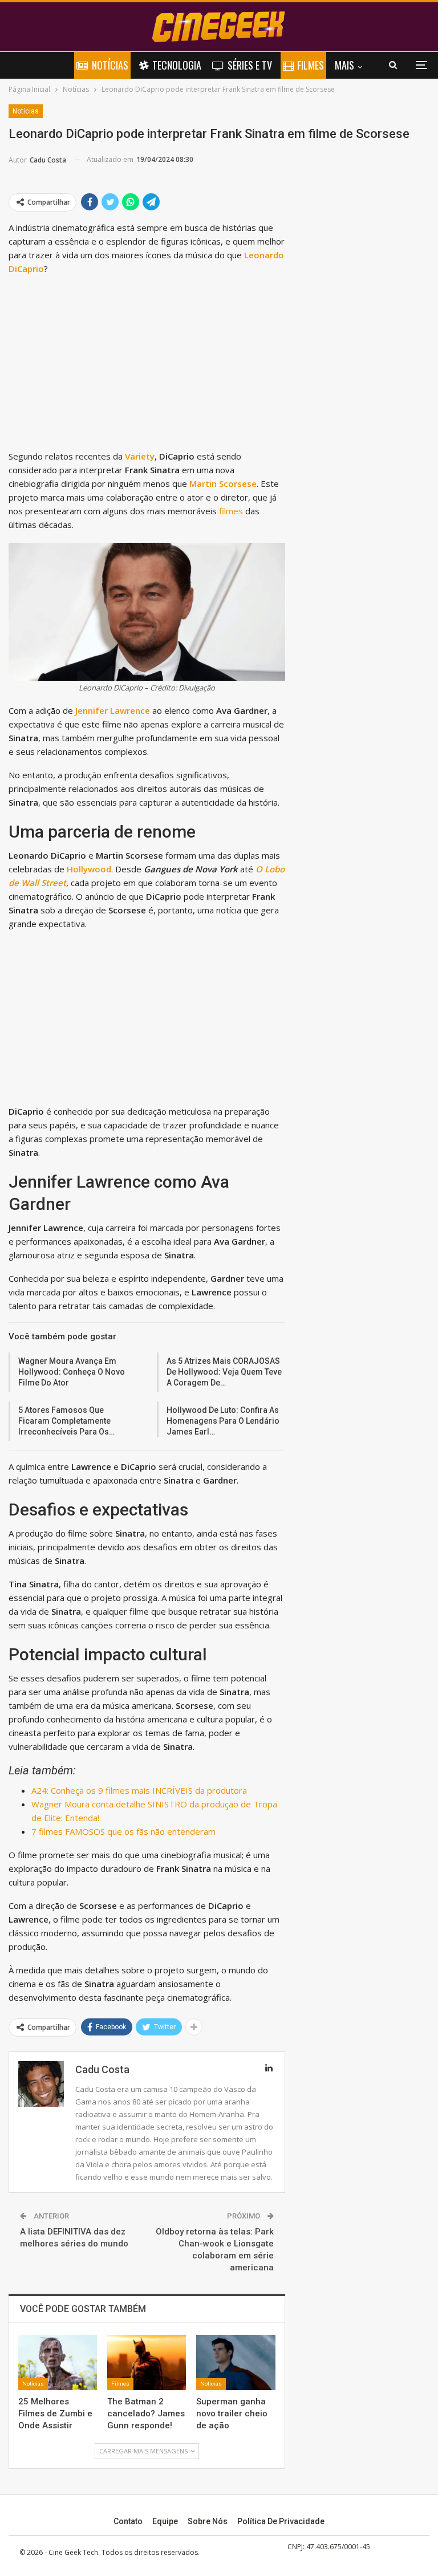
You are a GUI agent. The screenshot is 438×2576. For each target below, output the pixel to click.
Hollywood (89, 869)
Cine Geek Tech (73, 2552)
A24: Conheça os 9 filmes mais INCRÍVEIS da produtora (139, 1790)
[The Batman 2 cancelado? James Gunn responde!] (147, 2362)
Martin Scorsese (223, 483)
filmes (231, 511)
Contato (128, 2521)
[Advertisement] (147, 365)
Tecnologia (177, 65)
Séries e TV (250, 65)
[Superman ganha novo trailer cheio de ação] (236, 2362)
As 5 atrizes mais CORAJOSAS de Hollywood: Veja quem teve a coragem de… (224, 1372)
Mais (344, 65)
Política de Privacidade (281, 2521)
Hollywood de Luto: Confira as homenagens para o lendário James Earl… (223, 1421)
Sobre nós (208, 2521)
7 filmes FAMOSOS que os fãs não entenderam (123, 1831)
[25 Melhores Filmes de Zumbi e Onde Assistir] (58, 2362)
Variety (140, 456)
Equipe (165, 2521)
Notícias (110, 65)
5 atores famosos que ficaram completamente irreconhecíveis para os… (66, 1421)
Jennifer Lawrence (113, 710)
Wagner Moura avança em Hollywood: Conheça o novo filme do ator (72, 1372)
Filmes (311, 65)
